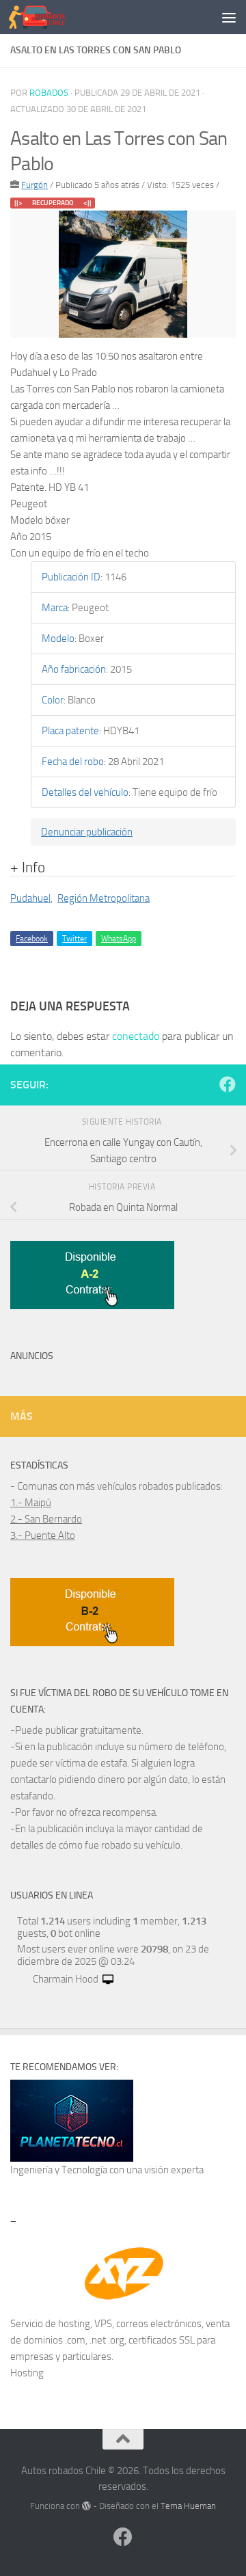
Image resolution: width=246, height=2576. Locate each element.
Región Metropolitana (104, 898)
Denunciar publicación (87, 832)
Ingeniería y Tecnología (59, 2170)
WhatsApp (119, 939)
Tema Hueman (188, 2506)
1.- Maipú (31, 1503)
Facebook (32, 939)
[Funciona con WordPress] (86, 2506)
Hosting (27, 2373)
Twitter (74, 939)
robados (49, 93)
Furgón (35, 185)
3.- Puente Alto (43, 1535)
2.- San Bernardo (46, 1519)
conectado (136, 1036)
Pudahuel (30, 898)
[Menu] (229, 17)
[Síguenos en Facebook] (228, 1084)
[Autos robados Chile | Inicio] (46, 17)
